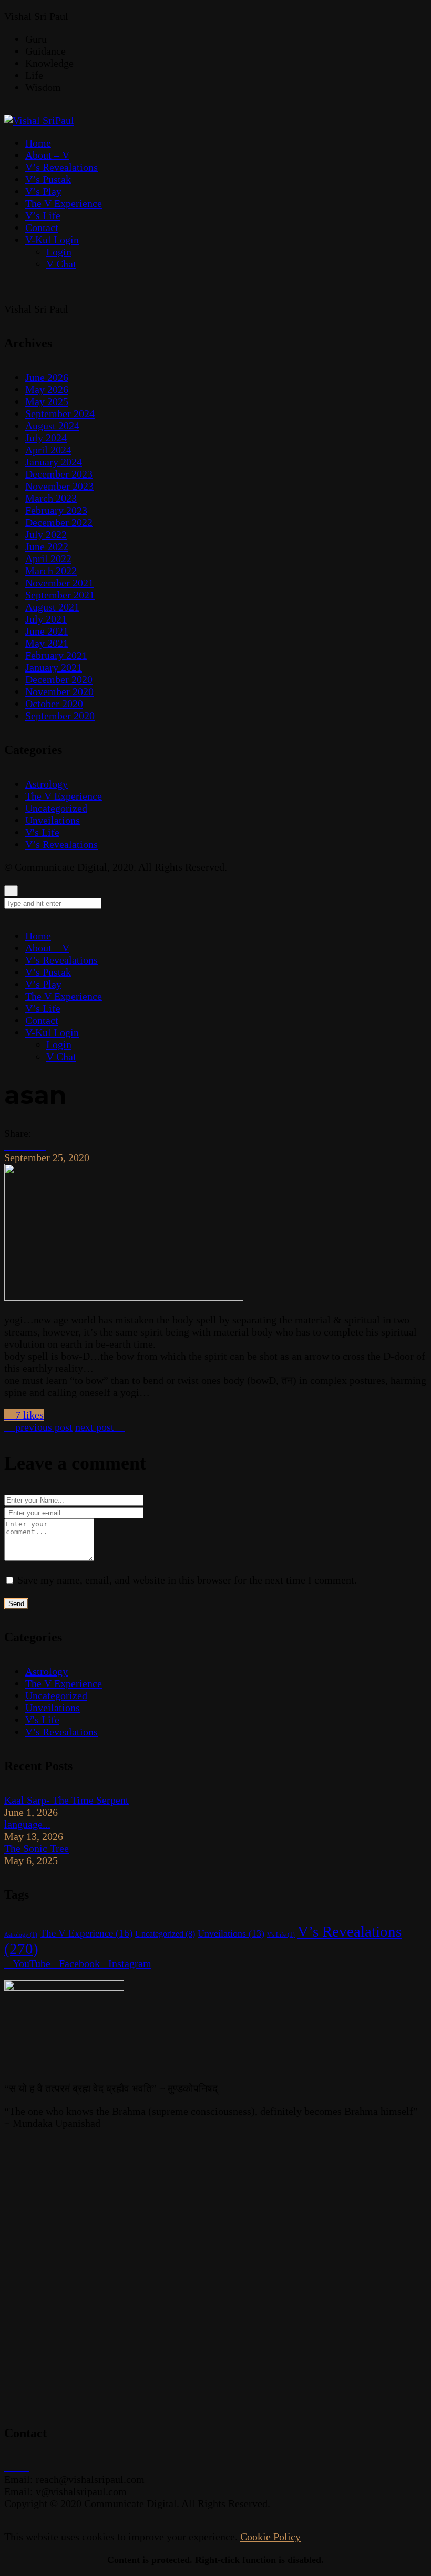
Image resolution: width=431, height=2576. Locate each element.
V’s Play (43, 984)
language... (27, 1824)
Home (38, 936)
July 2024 (46, 438)
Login (59, 1044)
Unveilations (53, 820)
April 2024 (48, 450)
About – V (47, 948)
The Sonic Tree (37, 1848)
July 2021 (46, 619)
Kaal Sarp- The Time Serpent (66, 1800)
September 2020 (60, 716)
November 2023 (59, 486)
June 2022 (47, 546)
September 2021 (60, 595)
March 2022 (51, 571)
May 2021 (47, 643)
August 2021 (52, 607)
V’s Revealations (61, 844)
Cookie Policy (270, 2537)
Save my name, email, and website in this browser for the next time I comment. (187, 1580)
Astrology (47, 784)
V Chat (61, 1057)
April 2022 (48, 558)
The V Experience (64, 796)
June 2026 (47, 377)
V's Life (42, 832)
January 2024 (54, 462)
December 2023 (59, 474)
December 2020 (59, 679)
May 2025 (47, 401)
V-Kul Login (52, 1032)
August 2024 (52, 426)
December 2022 (59, 522)
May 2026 (47, 389)
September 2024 (60, 413)
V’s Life (43, 1008)
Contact (42, 1020)
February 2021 (56, 655)
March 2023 (51, 498)
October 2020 (54, 704)
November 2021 (59, 583)
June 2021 (47, 631)
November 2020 (59, 691)
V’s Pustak (48, 972)
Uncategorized (56, 808)
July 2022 (46, 534)
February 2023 (56, 510)
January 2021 (54, 667)
